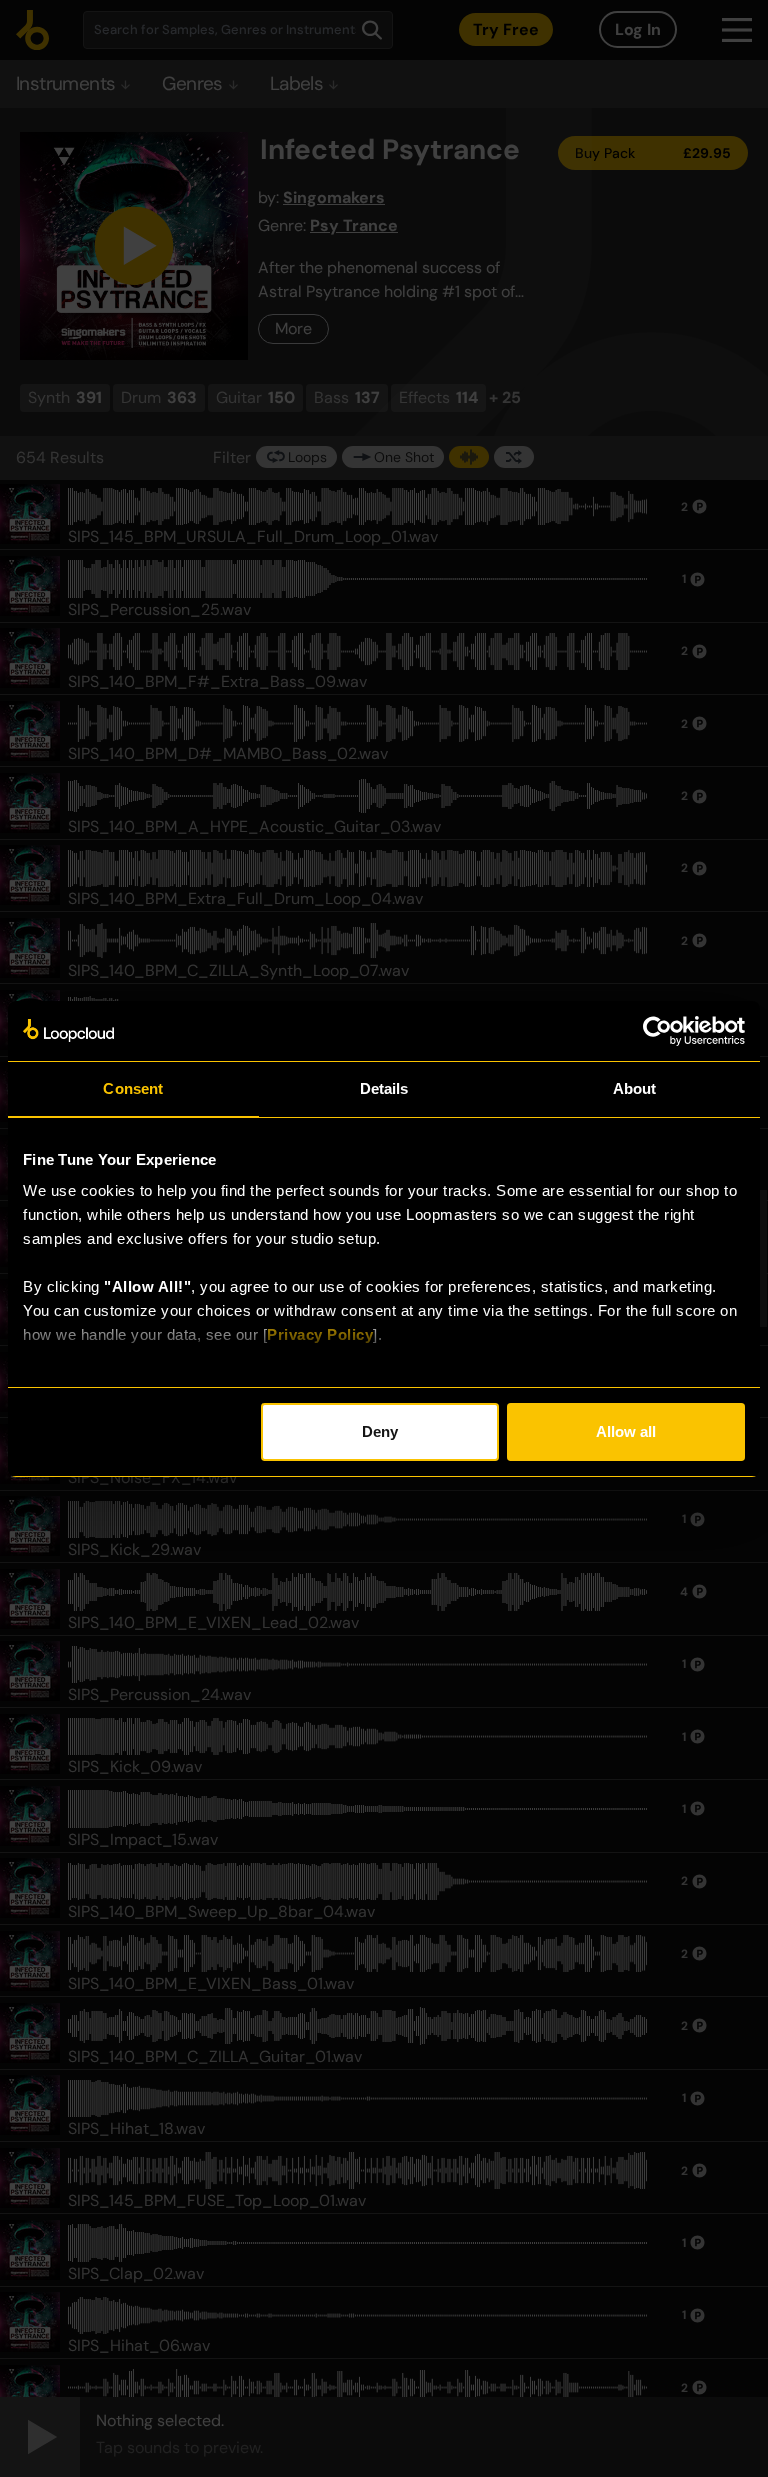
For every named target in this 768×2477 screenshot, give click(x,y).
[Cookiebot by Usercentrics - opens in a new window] (657, 1031)
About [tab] (635, 1088)
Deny (380, 1431)
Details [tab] (384, 1088)
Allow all (626, 1431)
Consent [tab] (133, 1088)
